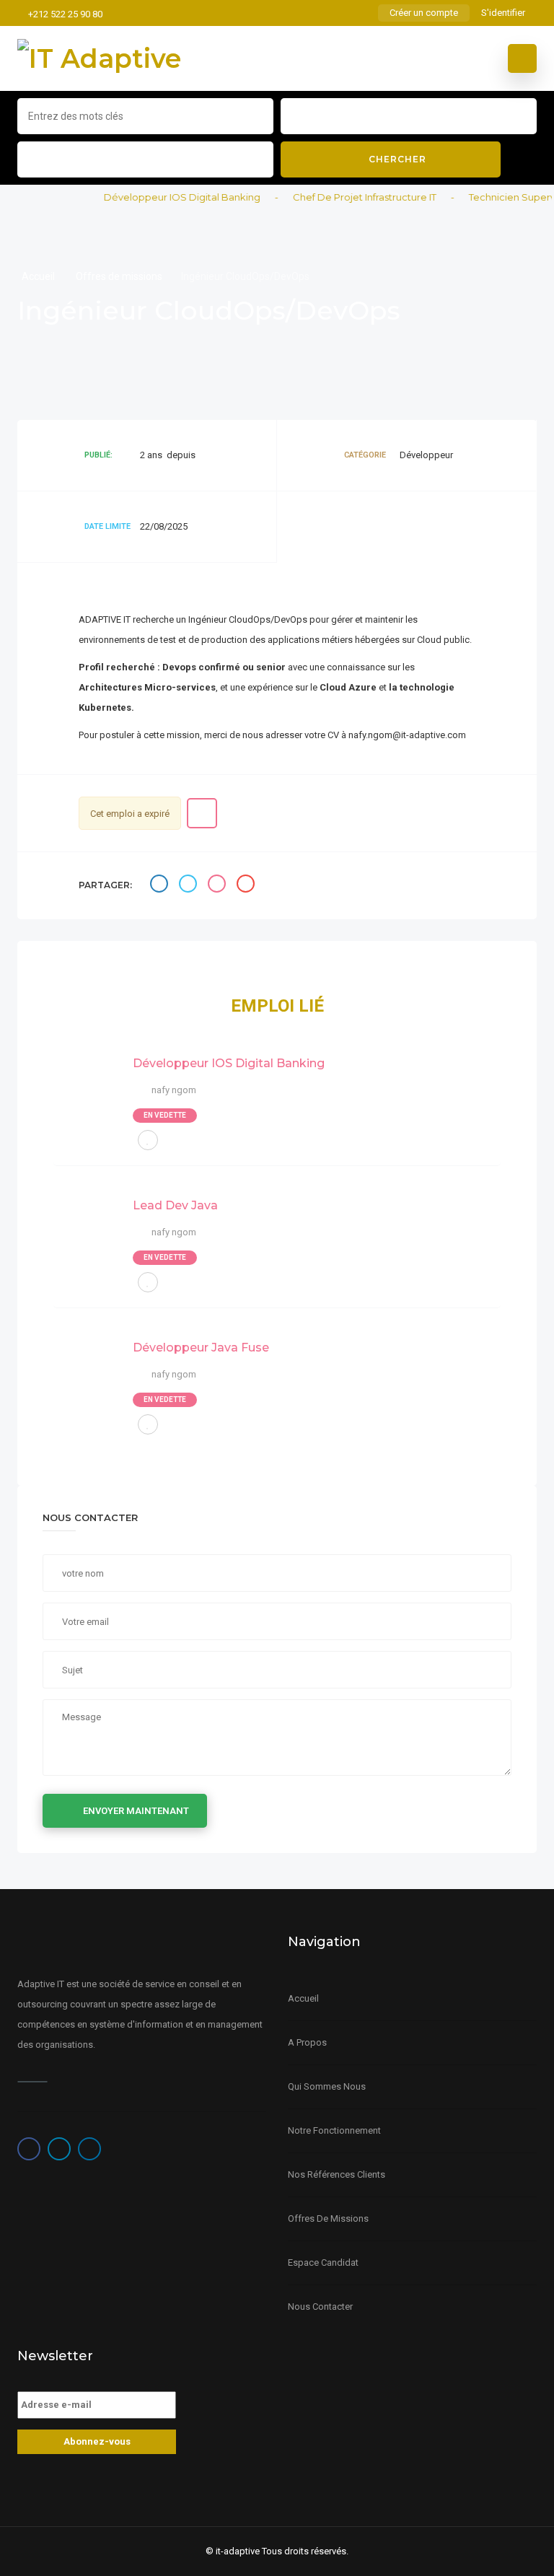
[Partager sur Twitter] (190, 886)
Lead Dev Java (175, 1205)
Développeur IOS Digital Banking (168, 197)
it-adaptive (238, 2551)
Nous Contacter (320, 2306)
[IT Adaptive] (99, 58)
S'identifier (503, 13)
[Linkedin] (89, 2149)
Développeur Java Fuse (201, 1348)
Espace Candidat (323, 2262)
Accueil (39, 276)
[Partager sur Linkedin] (219, 886)
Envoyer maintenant (136, 1811)
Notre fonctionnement (334, 2130)
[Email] (247, 886)
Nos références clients (337, 2174)
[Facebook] (29, 2149)
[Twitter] (59, 2149)
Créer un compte (424, 13)
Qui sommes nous (327, 2086)
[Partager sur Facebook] (161, 886)
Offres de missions (119, 276)
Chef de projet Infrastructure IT (350, 197)
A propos (307, 2042)
